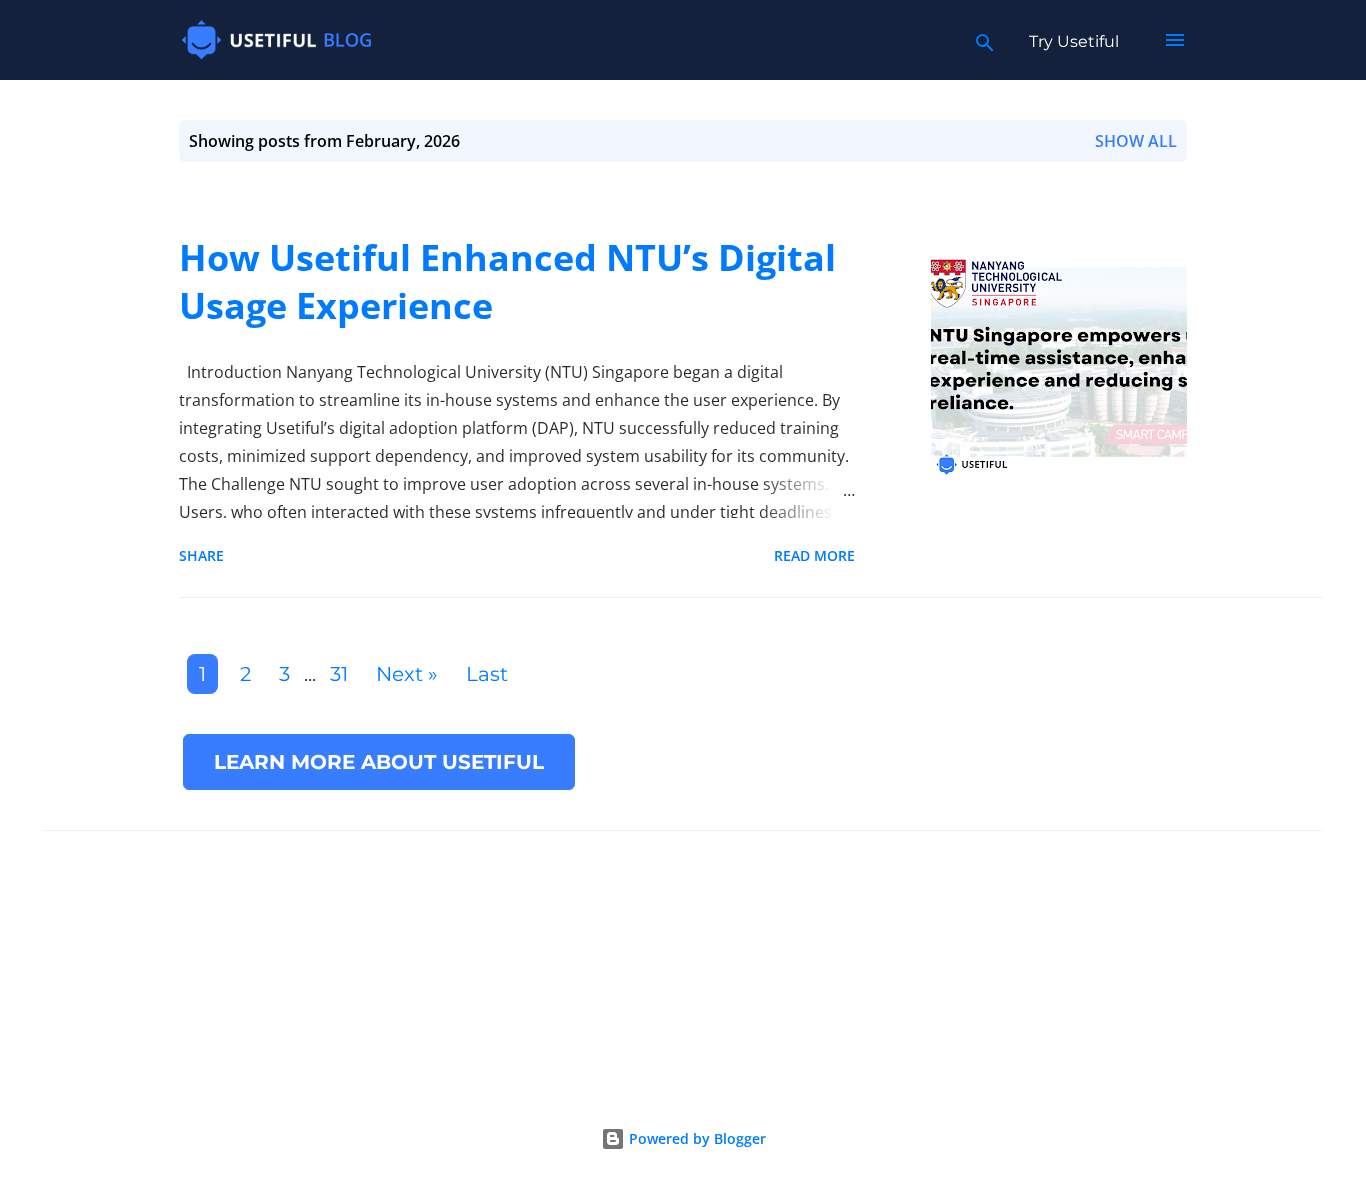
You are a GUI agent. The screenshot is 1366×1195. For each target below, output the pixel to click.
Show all (1136, 141)
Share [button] (201, 555)
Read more (814, 555)
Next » (407, 674)
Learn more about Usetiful (379, 762)
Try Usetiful (1074, 41)
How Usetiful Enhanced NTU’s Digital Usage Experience (507, 281)
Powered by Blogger (695, 1138)
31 (339, 674)
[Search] (985, 40)
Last (487, 674)
